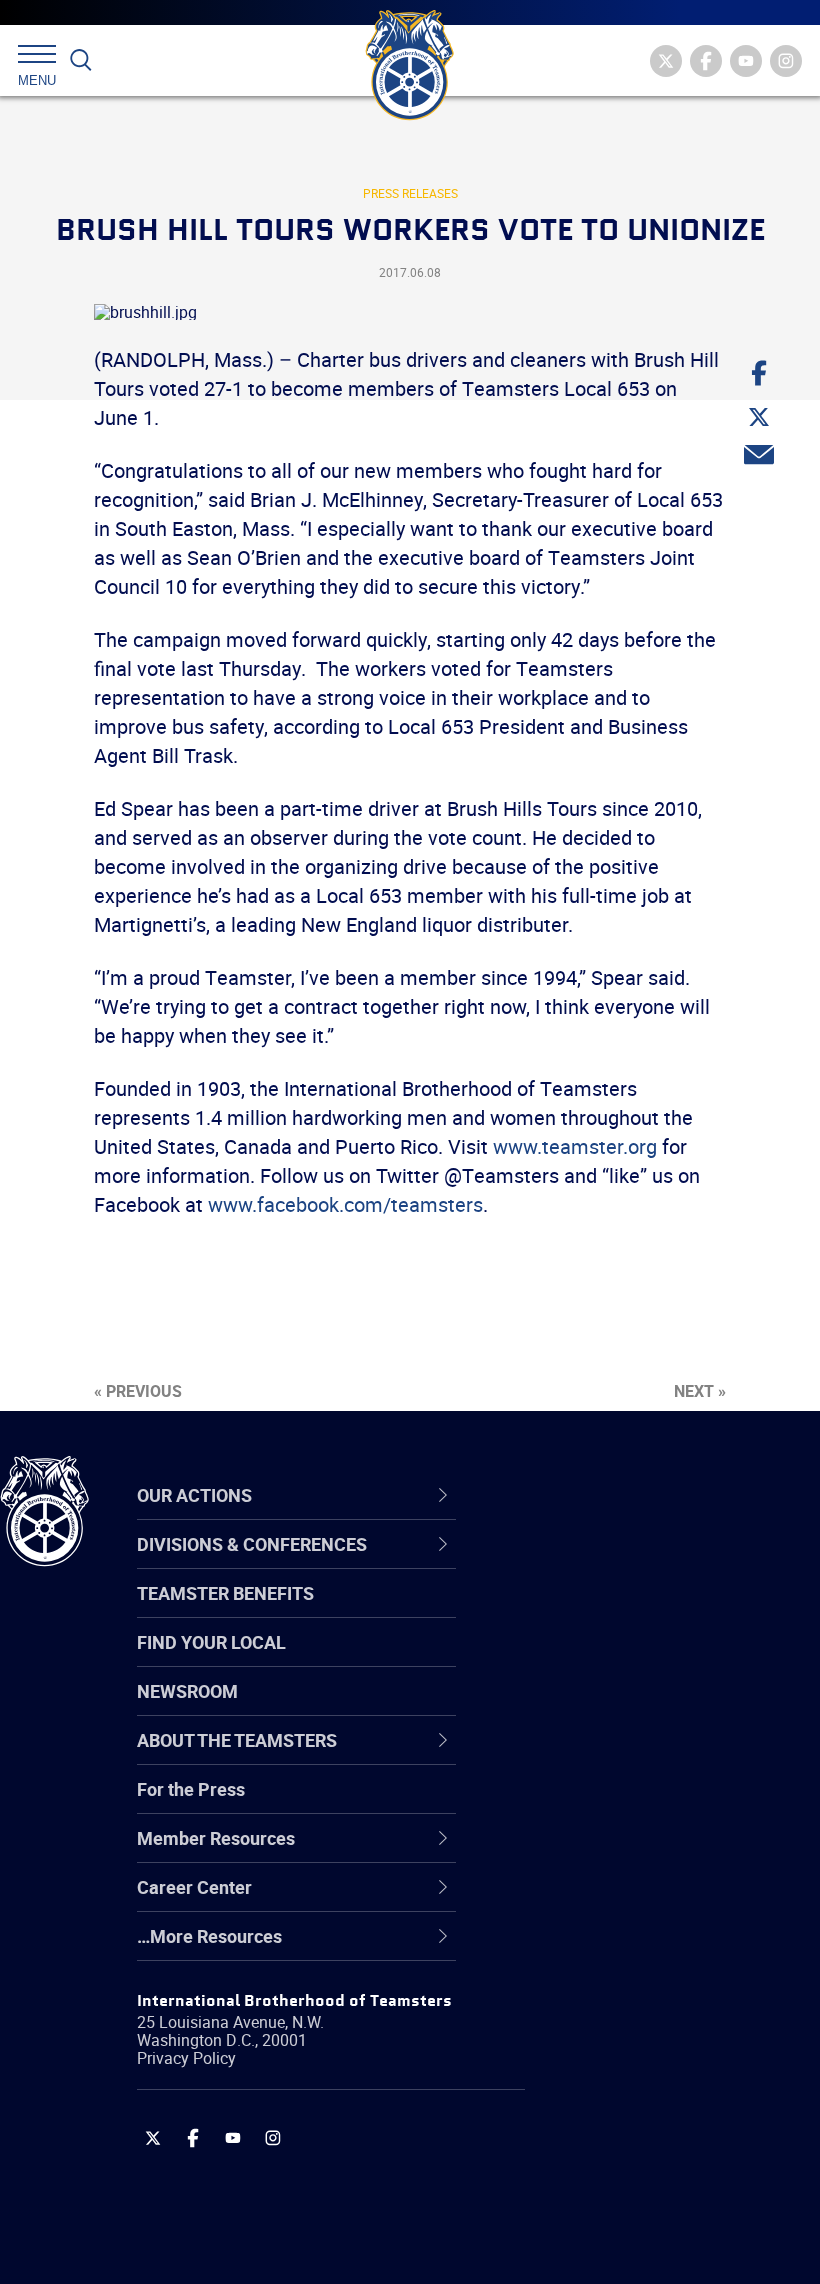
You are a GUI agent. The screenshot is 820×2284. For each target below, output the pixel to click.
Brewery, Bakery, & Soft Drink (641, 1660)
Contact (557, 1564)
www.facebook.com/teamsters (345, 1204)
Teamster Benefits (225, 1593)
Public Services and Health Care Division (652, 2235)
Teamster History (595, 1660)
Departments (578, 1708)
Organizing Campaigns (616, 1564)
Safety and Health (597, 1660)
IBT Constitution (590, 1756)
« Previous (138, 1391)
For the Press (191, 1789)
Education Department (615, 1612)
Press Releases (410, 193)
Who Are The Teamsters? (627, 1564)
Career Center (594, 1495)
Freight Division (587, 1948)
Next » (700, 1391)
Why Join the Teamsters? (627, 1564)
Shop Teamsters (592, 1660)
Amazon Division (592, 1612)
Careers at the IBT (598, 1612)
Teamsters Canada (602, 1708)
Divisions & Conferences (641, 1495)
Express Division (590, 1852)
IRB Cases (566, 1804)
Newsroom (187, 1691)
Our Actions (583, 1495)
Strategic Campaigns (609, 1612)
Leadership (570, 1612)
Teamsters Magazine (611, 1612)
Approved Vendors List (616, 1756)
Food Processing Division (625, 1900)
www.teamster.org (575, 1146)
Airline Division (584, 1564)
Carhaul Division (590, 1756)
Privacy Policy (186, 2058)
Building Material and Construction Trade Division (635, 1707)
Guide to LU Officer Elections (638, 1804)
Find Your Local (211, 1642)
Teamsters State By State (628, 1564)
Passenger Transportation (629, 2188)
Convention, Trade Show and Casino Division (640, 1803)
